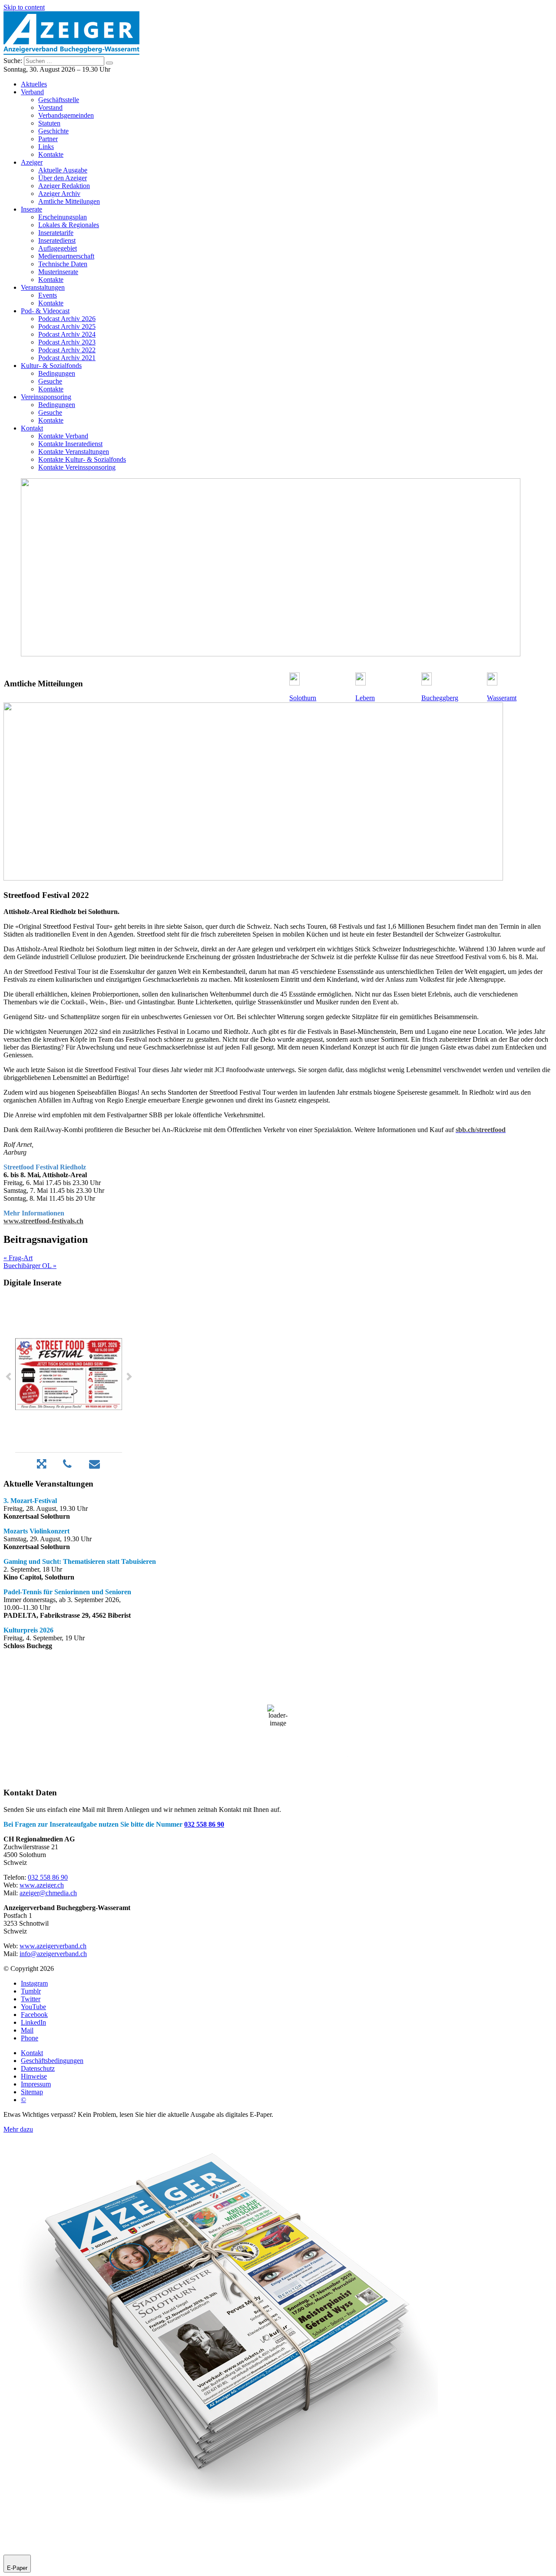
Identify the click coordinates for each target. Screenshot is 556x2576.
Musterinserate (58, 272)
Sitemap (32, 2092)
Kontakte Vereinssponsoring (77, 467)
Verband (32, 92)
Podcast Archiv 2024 (67, 334)
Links (46, 147)
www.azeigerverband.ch (53, 1946)
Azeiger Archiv (59, 194)
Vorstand (50, 108)
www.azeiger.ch (42, 1885)
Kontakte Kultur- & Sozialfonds (82, 459)
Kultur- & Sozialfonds (51, 366)
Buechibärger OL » (30, 1266)
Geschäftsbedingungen (52, 2061)
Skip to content (24, 7)
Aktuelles (34, 84)
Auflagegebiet (58, 248)
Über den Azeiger (63, 178)
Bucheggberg (440, 698)
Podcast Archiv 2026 (67, 319)
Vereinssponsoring (46, 397)
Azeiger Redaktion (64, 186)
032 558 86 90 (204, 1824)
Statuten (49, 123)
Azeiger (32, 162)
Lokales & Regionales (69, 225)
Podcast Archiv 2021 (67, 358)
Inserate (31, 209)
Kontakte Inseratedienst (70, 444)
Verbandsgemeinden (66, 115)
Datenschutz (38, 2068)
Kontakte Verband (63, 436)
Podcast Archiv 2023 (67, 342)
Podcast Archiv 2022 (67, 350)
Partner (48, 139)
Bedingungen (57, 373)
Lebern (365, 698)
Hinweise (34, 2076)
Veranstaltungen (43, 287)
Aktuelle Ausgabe (63, 170)
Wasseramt (502, 698)
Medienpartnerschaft (66, 256)
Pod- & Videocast (45, 311)
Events (48, 295)
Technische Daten (63, 264)
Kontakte (51, 154)
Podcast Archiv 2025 (67, 326)
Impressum (36, 2084)
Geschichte (53, 131)
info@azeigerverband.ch (53, 1954)
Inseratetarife (56, 233)
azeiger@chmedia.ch (48, 1893)
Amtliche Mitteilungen (69, 201)
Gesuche (50, 381)
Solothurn (303, 698)
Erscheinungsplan (63, 217)
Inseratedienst (57, 240)
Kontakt (32, 428)
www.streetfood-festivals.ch (43, 1221)
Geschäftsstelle (59, 100)
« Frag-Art (18, 1258)
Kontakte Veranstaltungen (74, 452)
